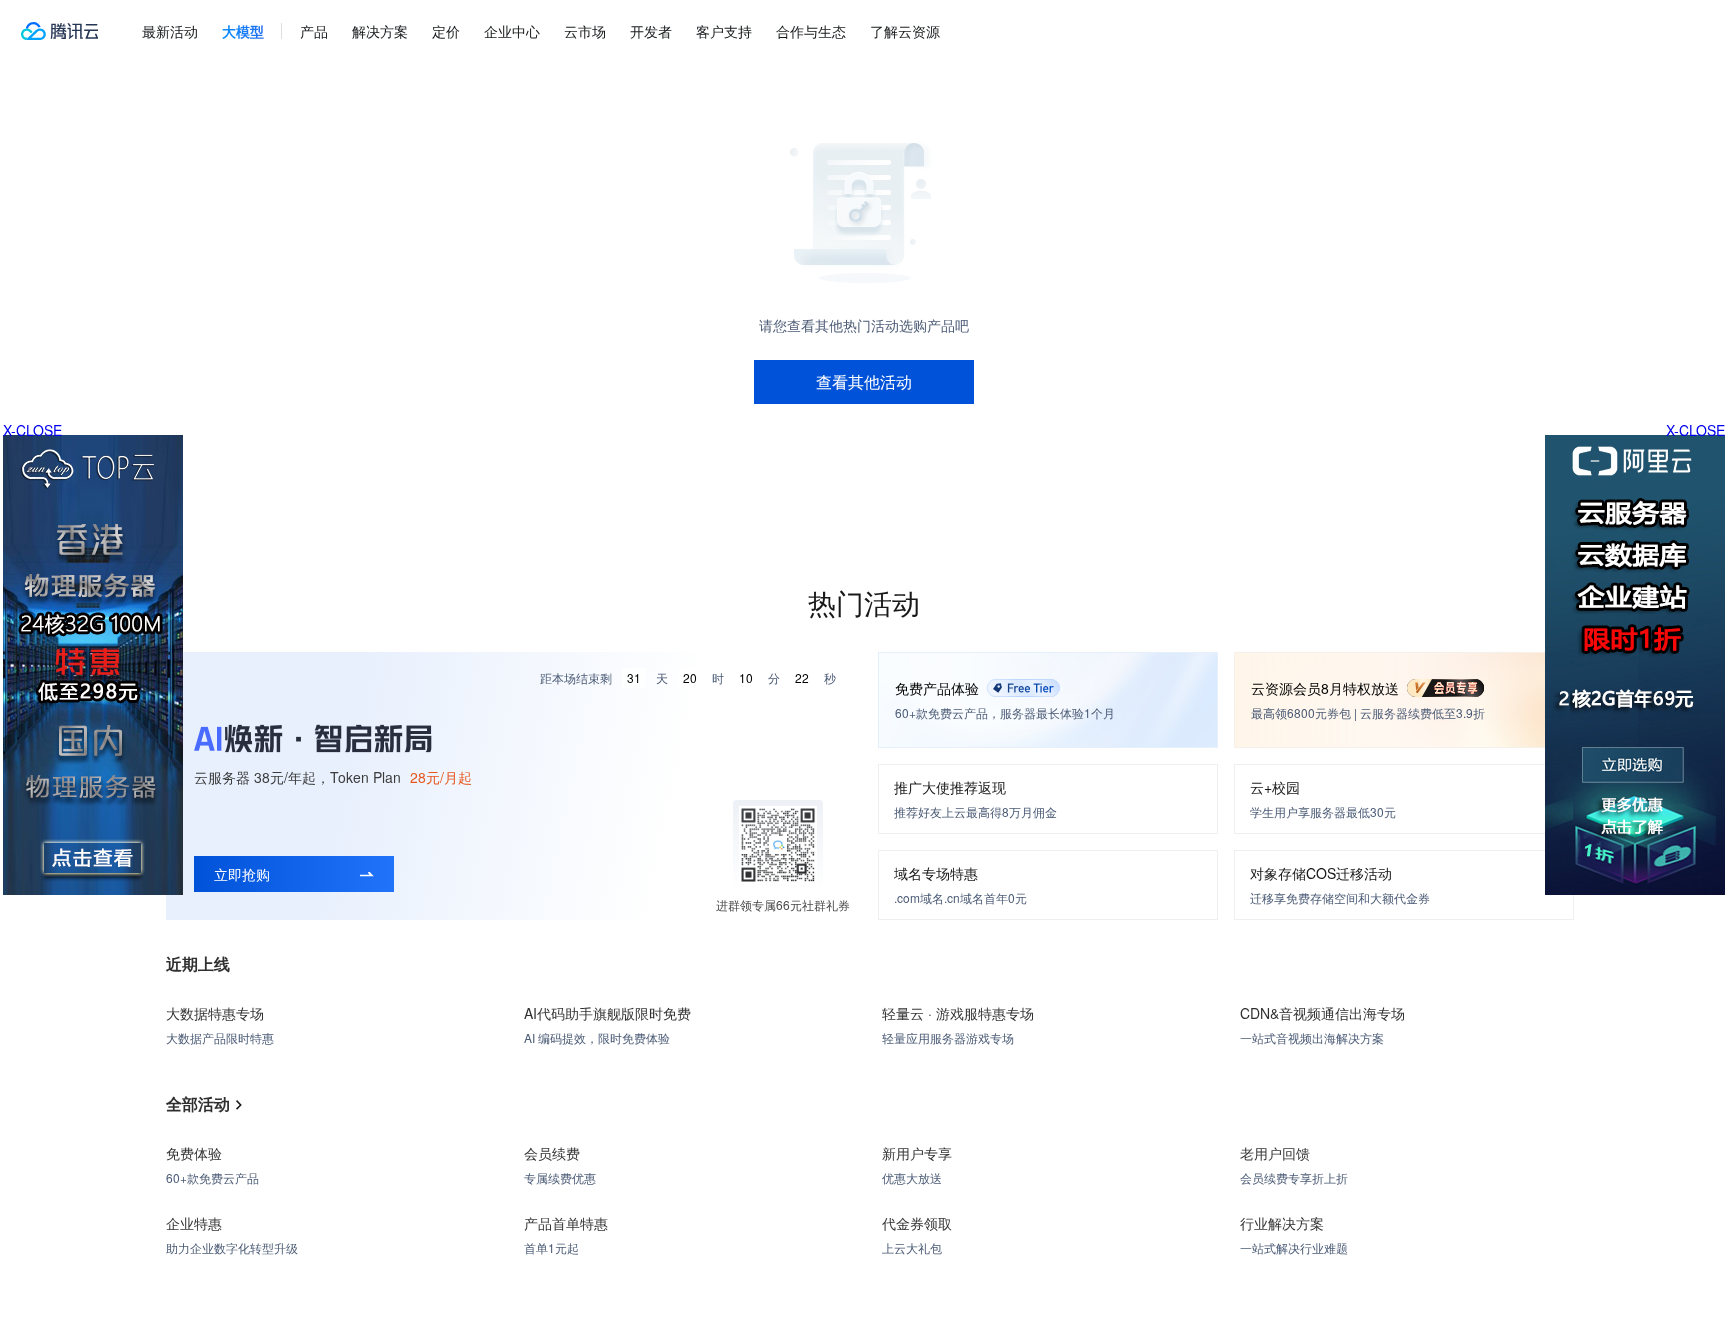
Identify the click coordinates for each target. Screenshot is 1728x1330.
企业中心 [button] (512, 31)
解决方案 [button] (380, 31)
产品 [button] (314, 31)
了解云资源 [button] (905, 31)
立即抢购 (242, 874)
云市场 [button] (585, 31)
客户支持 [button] (724, 31)
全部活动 (198, 1103)
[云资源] (59, 31)
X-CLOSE (1695, 430)
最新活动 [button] (170, 31)
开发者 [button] (651, 31)
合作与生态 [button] (811, 31)
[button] (243, 31)
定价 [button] (446, 31)
